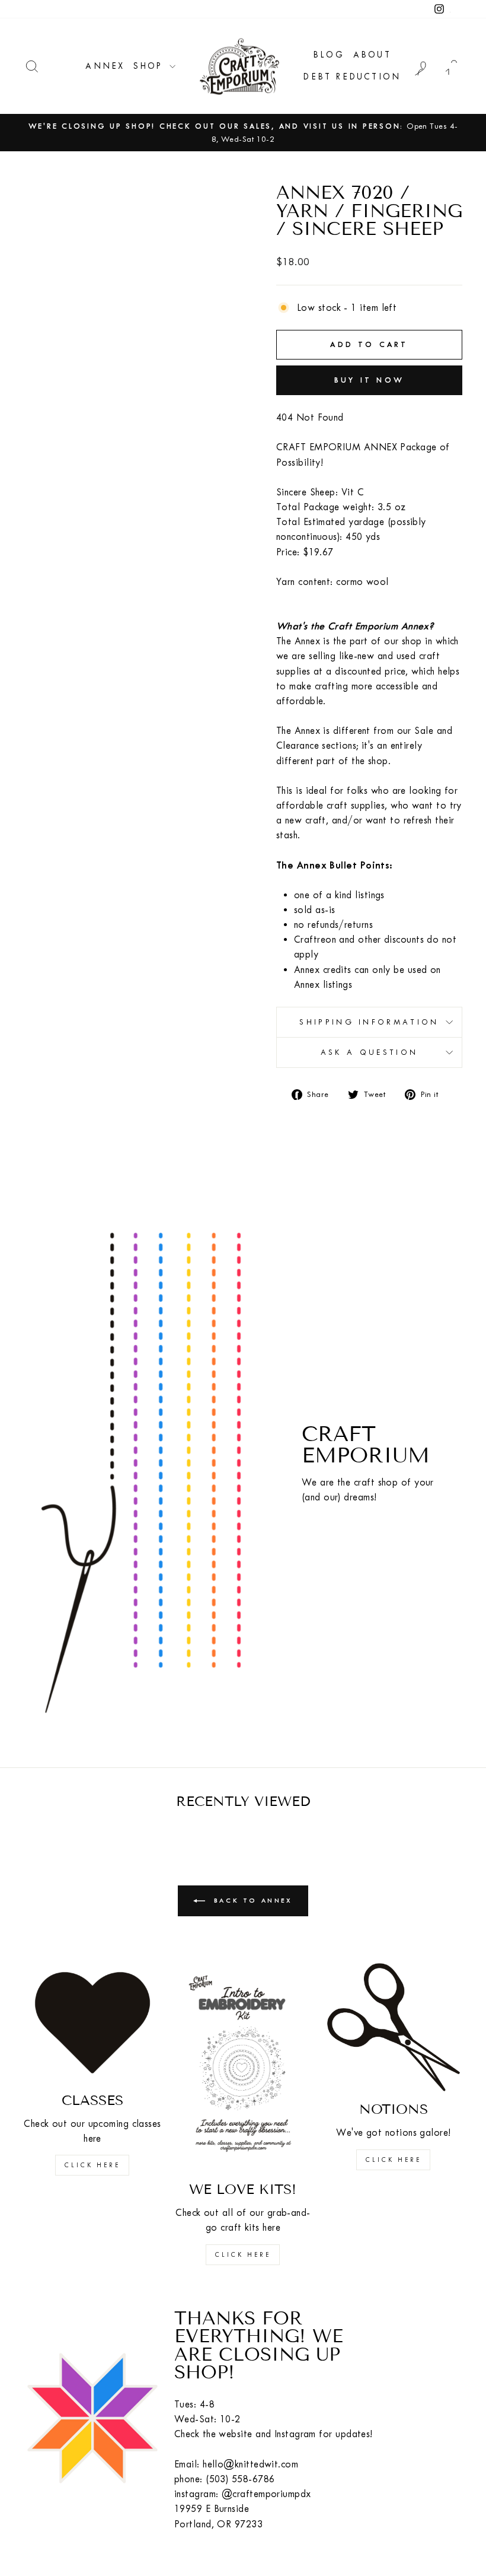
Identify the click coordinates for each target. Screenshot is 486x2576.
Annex (105, 66)
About (372, 55)
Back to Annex (251, 1901)
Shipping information (369, 1022)
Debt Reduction (352, 77)
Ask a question (369, 1052)
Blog (329, 55)
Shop (150, 66)
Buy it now (369, 380)
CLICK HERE (92, 2165)
